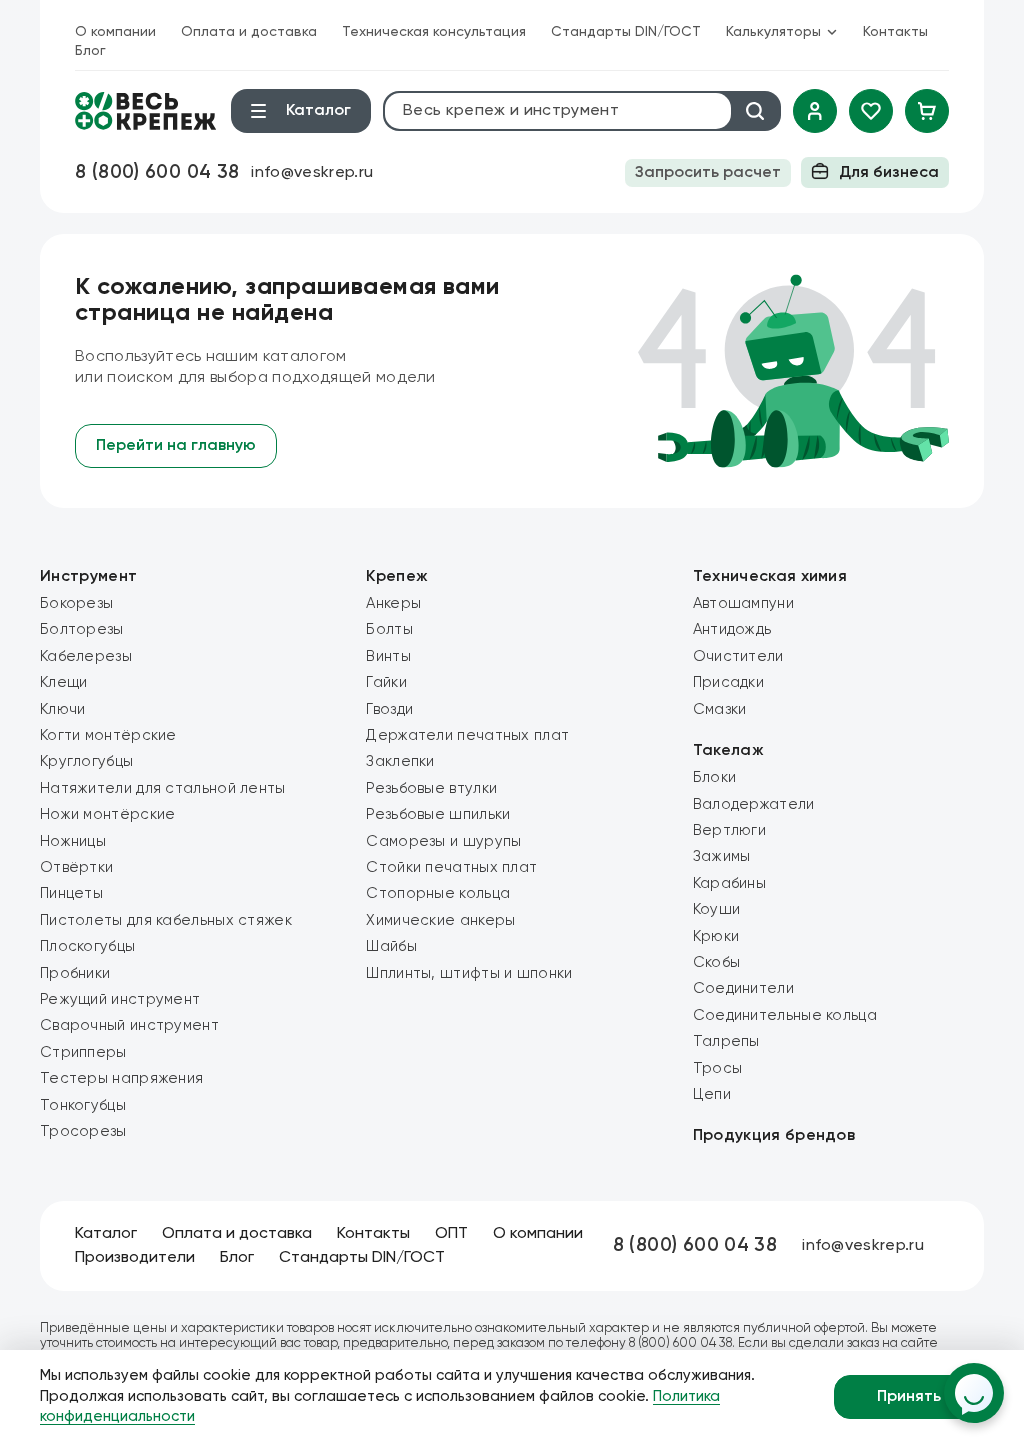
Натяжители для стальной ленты (163, 788)
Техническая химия (770, 577)
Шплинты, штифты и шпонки (469, 973)
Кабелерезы (86, 656)
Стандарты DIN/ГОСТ (626, 32)
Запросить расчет (708, 173)
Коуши (717, 909)
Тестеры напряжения (121, 1078)
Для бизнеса (889, 173)
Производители (135, 1258)
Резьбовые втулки (431, 788)
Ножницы (73, 841)
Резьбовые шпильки (438, 814)
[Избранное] (871, 111)
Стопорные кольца (438, 893)
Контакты (895, 32)
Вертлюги (729, 830)
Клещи (64, 682)
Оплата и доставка (249, 32)
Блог (90, 51)
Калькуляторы (773, 32)
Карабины (729, 883)
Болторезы (82, 629)
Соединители (743, 988)
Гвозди (389, 709)
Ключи (63, 709)
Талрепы (726, 1041)
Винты (388, 656)
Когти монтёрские (108, 735)
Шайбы (391, 946)
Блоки (715, 777)
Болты (389, 629)
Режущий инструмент (120, 999)
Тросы (718, 1068)
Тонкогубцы (83, 1105)
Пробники (75, 973)
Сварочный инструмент (129, 1025)
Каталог (106, 1234)
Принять (909, 1397)
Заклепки (400, 761)
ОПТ (451, 1234)
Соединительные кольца (785, 1015)
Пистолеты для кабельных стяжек (166, 920)
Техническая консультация (434, 32)
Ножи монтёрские (108, 814)
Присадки (728, 682)
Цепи (712, 1094)
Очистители (738, 656)
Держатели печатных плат (467, 735)
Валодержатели (754, 804)
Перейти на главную (176, 446)
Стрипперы (83, 1052)
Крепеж (397, 577)
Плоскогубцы (87, 946)
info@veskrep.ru (312, 173)
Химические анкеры (440, 920)
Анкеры (393, 603)
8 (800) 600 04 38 (157, 172)
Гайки (386, 682)
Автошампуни (743, 603)
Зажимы (722, 856)
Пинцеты (71, 893)
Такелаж (728, 751)
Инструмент (88, 577)
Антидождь (732, 629)
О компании (115, 32)
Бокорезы (76, 603)
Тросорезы (83, 1131)
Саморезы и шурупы (443, 841)
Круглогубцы (86, 761)
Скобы (717, 962)
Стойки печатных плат (451, 867)
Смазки (720, 709)
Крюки (716, 936)
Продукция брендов (774, 1136)
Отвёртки (76, 867)
